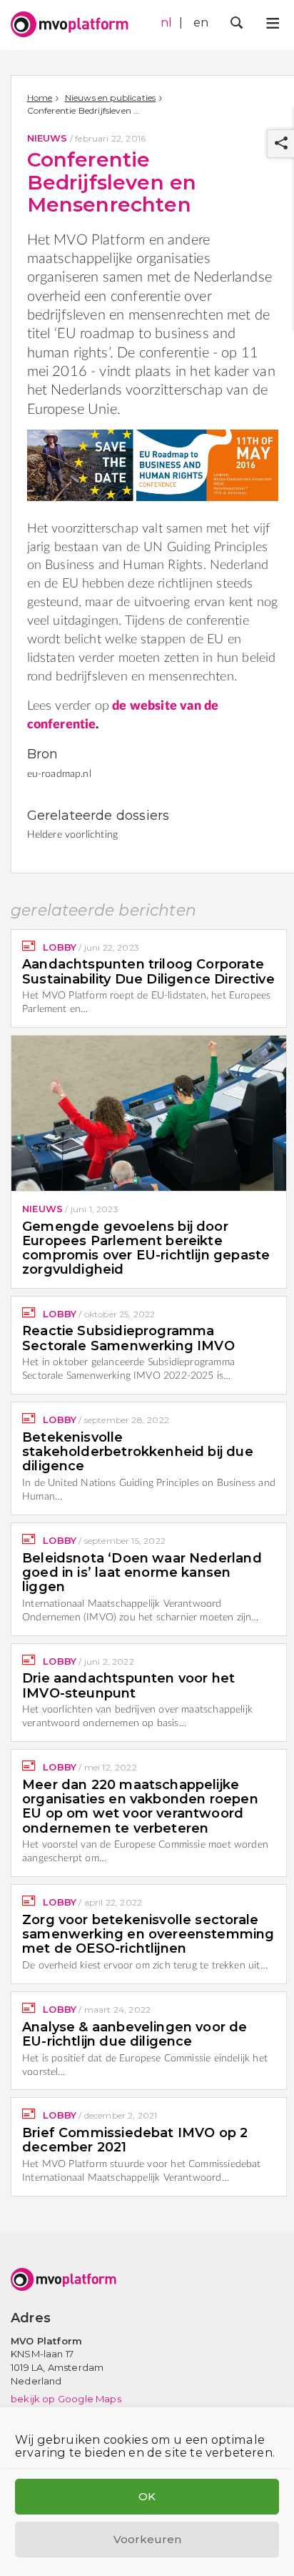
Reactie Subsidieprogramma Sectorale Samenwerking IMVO (128, 1338)
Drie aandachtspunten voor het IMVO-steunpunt (128, 1685)
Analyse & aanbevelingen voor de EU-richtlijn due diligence (135, 2034)
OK (147, 2496)
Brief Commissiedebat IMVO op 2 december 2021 (135, 2140)
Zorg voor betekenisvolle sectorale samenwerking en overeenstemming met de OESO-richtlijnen (148, 1935)
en (201, 23)
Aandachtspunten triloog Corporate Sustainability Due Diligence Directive (148, 971)
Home (40, 98)
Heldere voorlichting (73, 835)
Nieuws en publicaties (111, 98)
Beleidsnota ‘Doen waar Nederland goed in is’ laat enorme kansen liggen (142, 1573)
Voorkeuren (147, 2539)
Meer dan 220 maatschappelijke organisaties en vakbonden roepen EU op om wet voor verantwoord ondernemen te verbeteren (140, 1807)
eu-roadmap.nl (59, 774)
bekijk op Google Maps (66, 2399)
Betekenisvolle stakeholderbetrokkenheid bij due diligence (138, 1452)
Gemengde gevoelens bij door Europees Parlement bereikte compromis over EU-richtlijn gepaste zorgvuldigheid (146, 1248)
